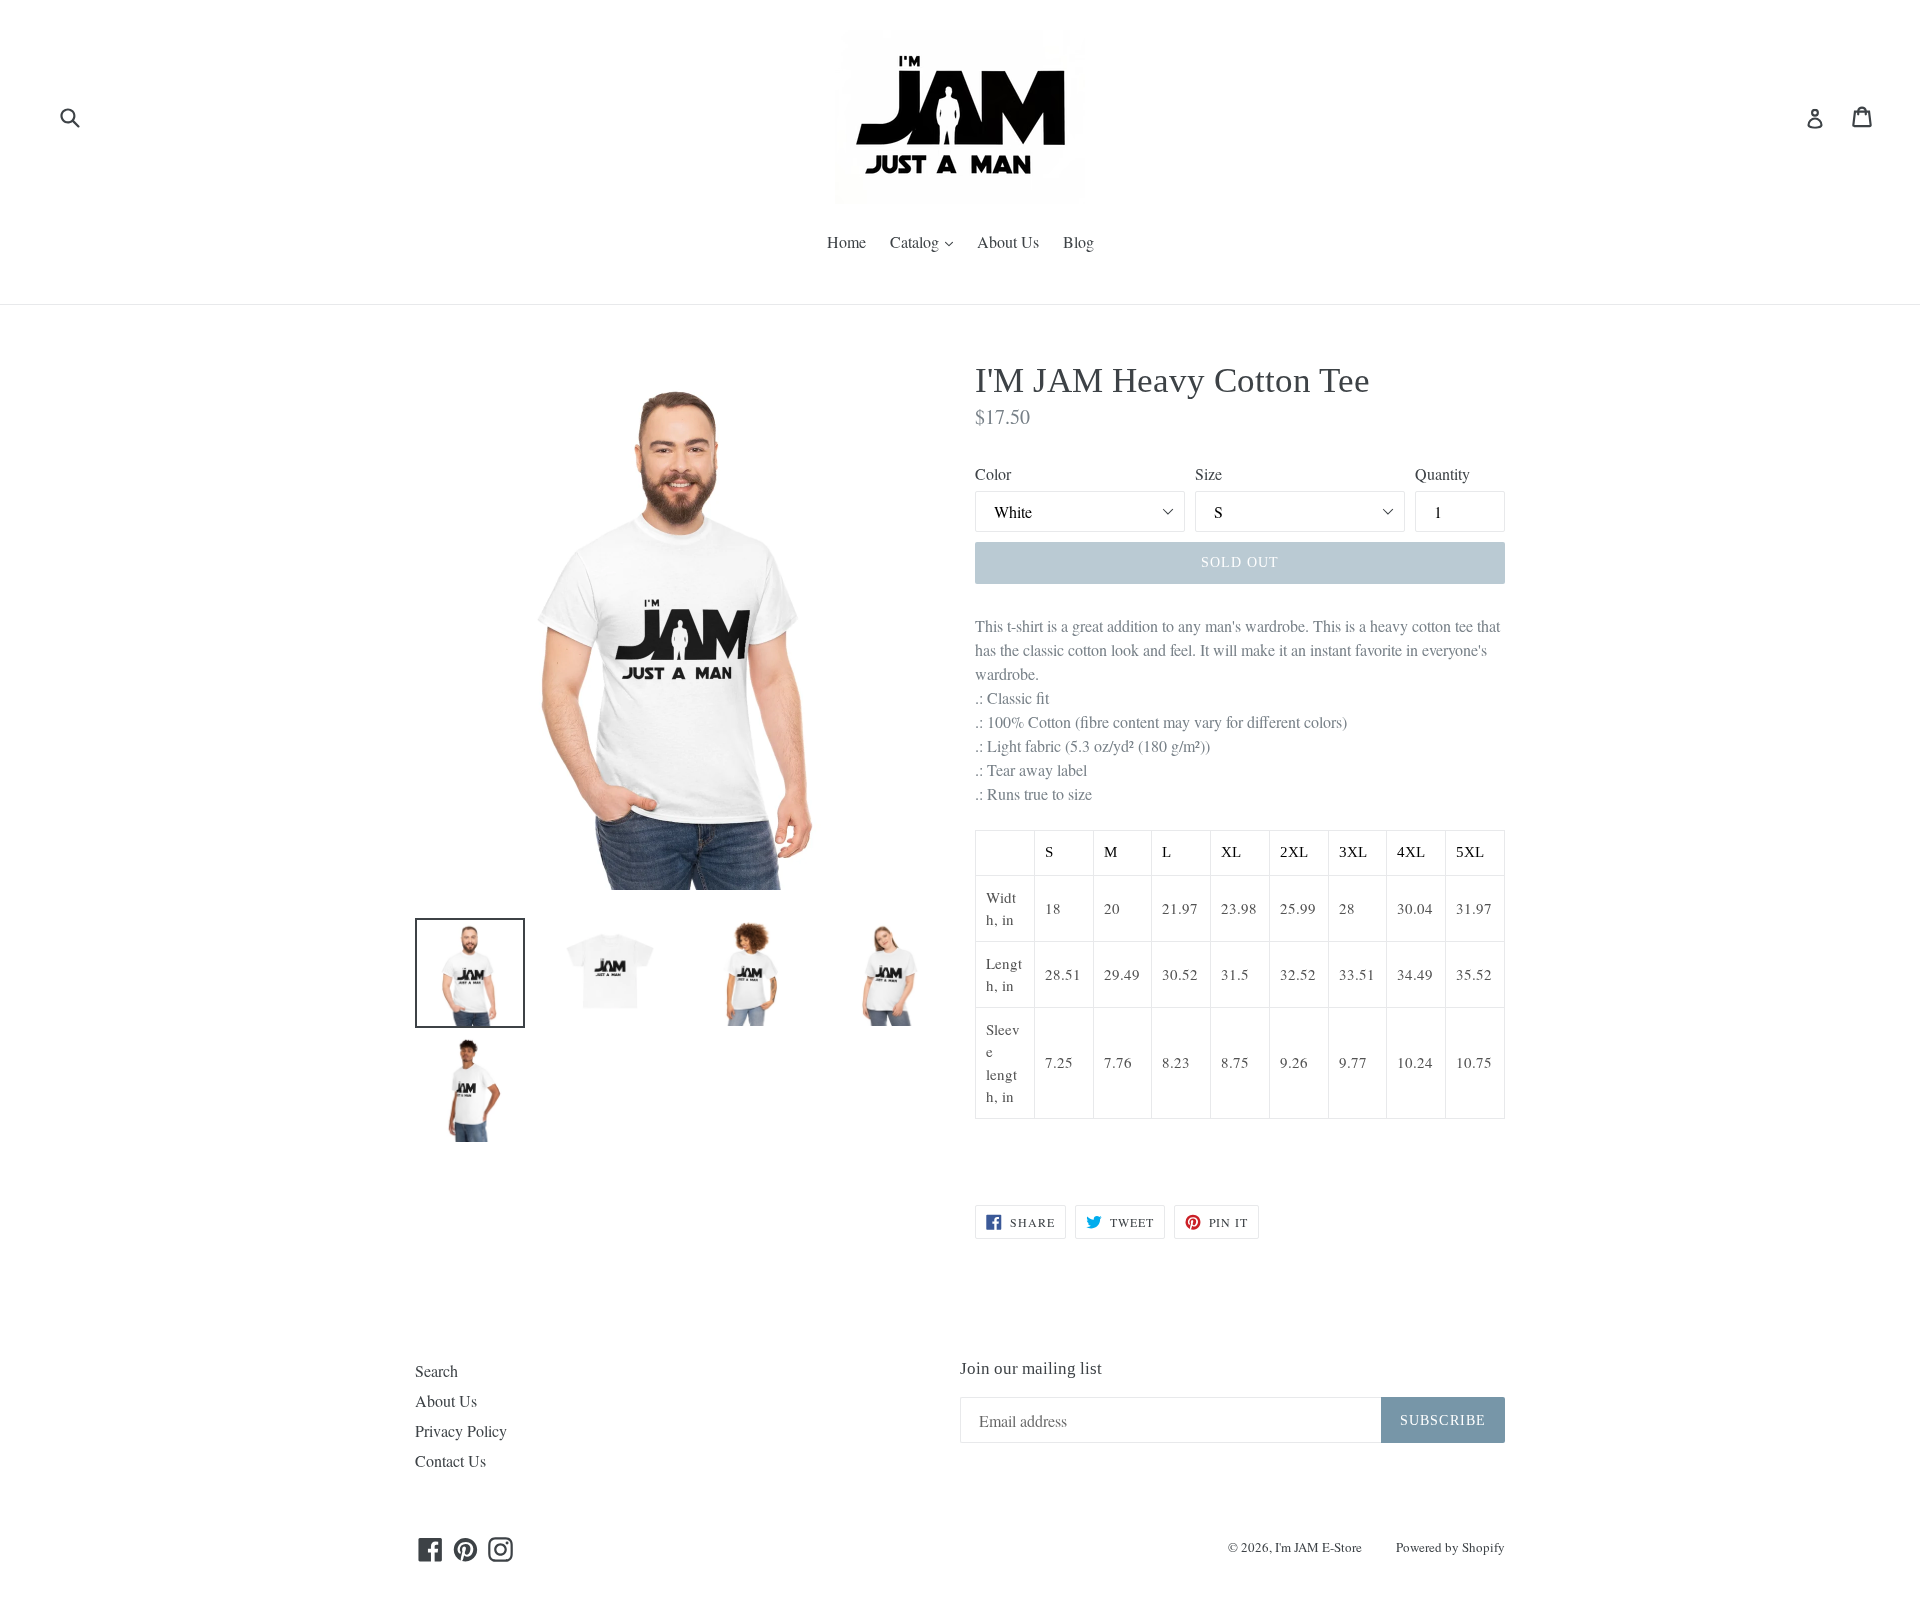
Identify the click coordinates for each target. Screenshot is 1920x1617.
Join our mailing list (1031, 1368)
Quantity (1442, 473)
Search (436, 1370)
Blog (1078, 241)
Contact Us (450, 1460)
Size (1208, 473)
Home (846, 241)
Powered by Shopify (1450, 1547)
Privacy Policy (461, 1430)
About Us (1008, 241)
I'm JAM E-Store (1318, 1547)
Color (993, 473)
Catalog (926, 241)
